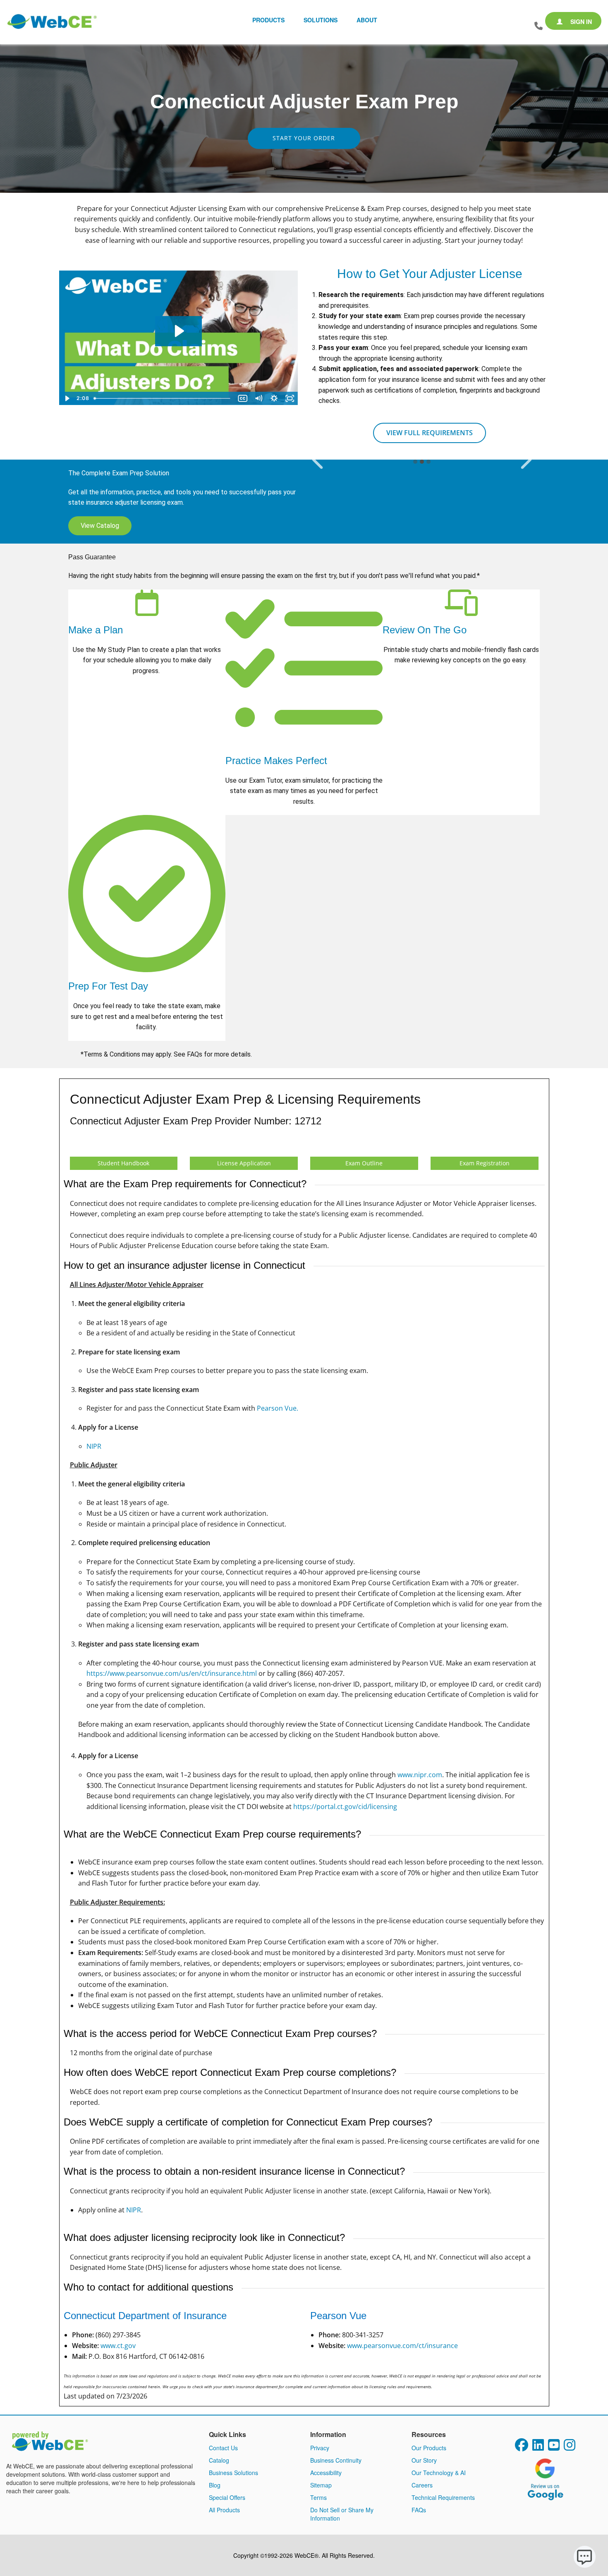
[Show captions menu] (243, 398)
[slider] (163, 398)
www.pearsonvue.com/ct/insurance (402, 2346)
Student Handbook (123, 1163)
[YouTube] (554, 2447)
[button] (317, 460)
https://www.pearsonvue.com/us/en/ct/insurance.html (172, 1673)
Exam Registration (485, 1163)
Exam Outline (364, 1163)
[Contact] (539, 26)
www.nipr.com (420, 1775)
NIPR (94, 1446)
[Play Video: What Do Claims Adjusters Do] (178, 331)
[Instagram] (570, 2447)
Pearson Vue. (278, 1408)
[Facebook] (522, 2447)
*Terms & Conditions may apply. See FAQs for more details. (167, 1054)
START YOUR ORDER (304, 138)
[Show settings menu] (274, 398)
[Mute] (259, 398)
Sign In (580, 22)
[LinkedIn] (538, 2447)
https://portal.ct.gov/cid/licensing (345, 1807)
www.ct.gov (118, 2346)
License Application (244, 1163)
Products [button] (268, 20)
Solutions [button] (321, 20)
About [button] (367, 20)
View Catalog (100, 526)
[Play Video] (67, 398)
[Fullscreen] (290, 398)
